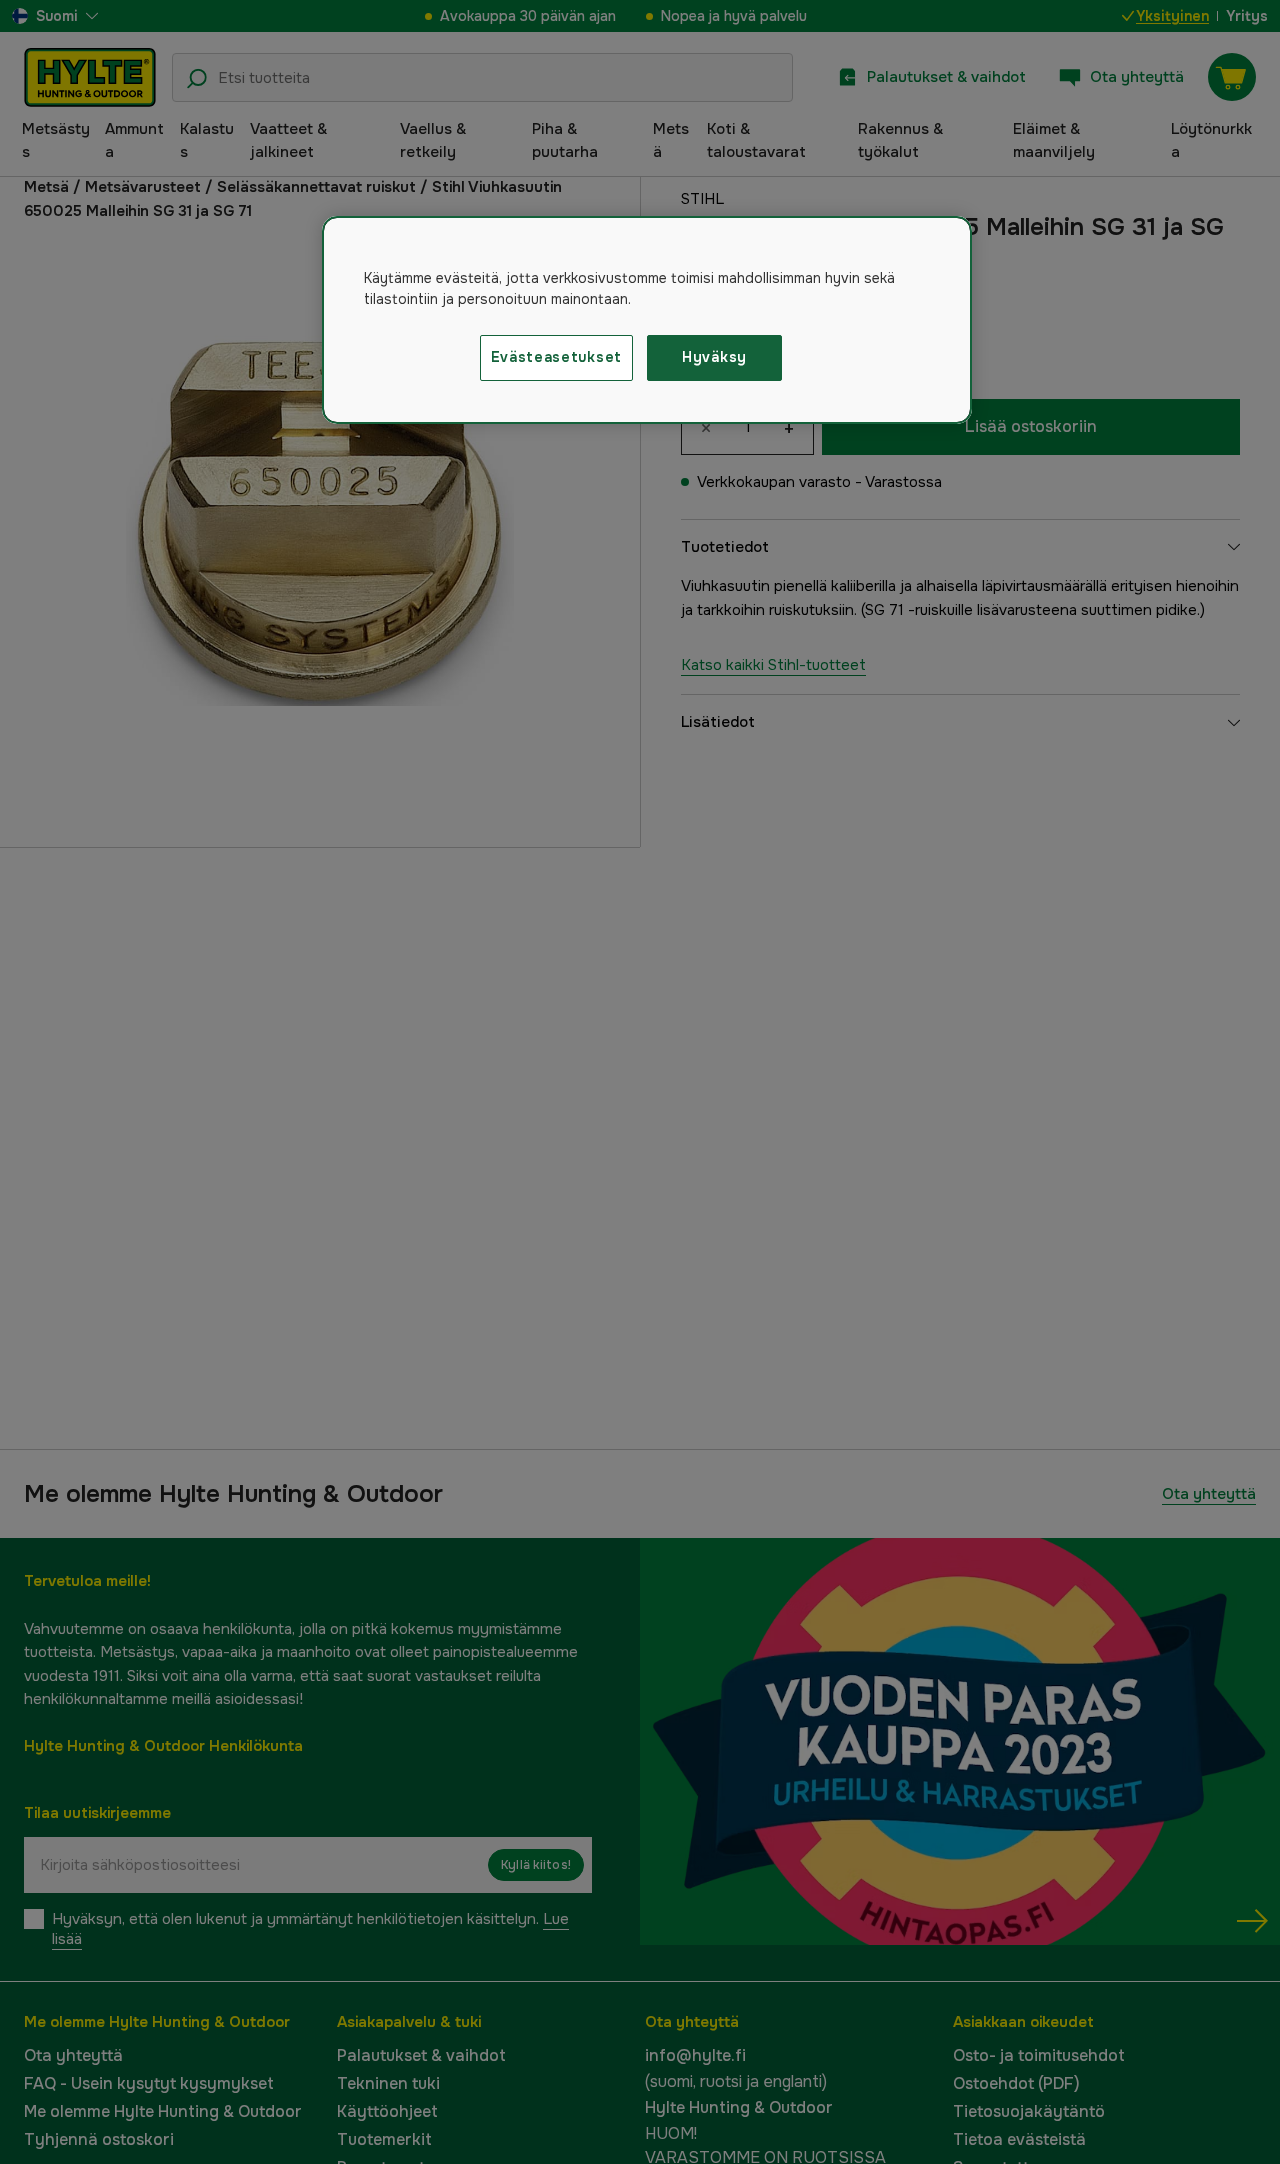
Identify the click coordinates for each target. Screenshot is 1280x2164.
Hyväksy (714, 357)
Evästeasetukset (557, 357)
